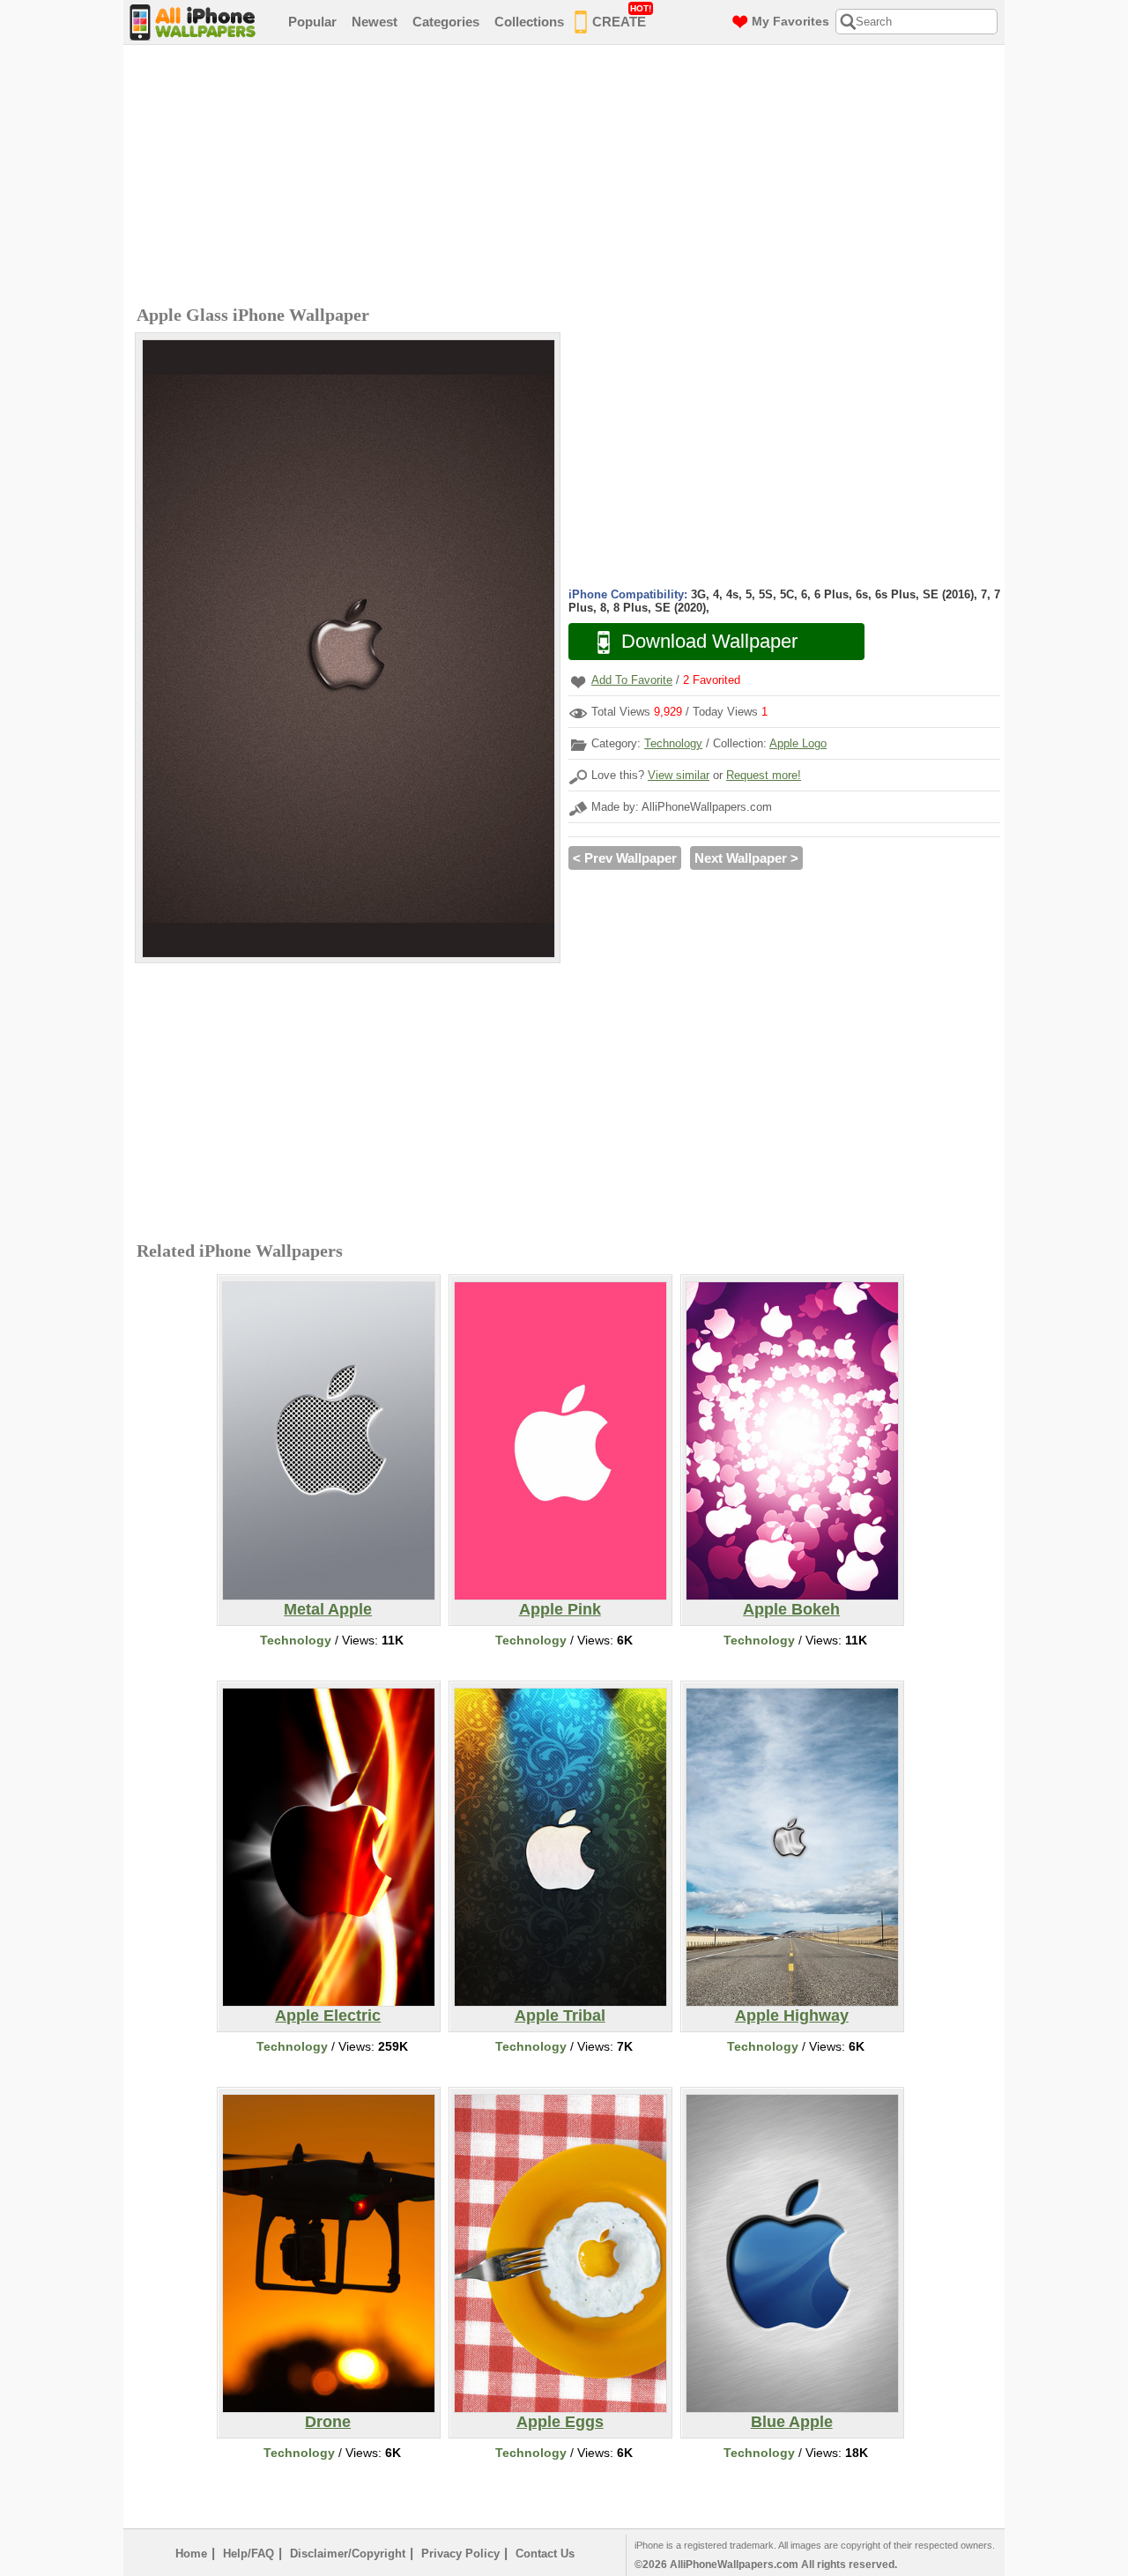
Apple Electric (328, 2016)
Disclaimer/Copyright (348, 2554)
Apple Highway (792, 2016)
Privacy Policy (460, 2554)
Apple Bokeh (791, 1609)
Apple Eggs (560, 2422)
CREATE (622, 16)
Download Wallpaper (709, 641)
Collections (529, 22)
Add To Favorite (632, 680)
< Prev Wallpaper (625, 858)
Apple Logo (798, 743)
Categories (446, 22)
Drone (328, 2422)
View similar (679, 775)
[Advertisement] (568, 177)
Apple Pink (560, 1609)
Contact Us (545, 2554)
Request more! (764, 775)
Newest (375, 22)
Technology (673, 743)
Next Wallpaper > (746, 858)
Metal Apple (328, 1609)
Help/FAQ (249, 2554)
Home (191, 2554)
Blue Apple (792, 2422)
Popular (312, 22)
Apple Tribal (560, 2016)
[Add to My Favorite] (578, 682)
